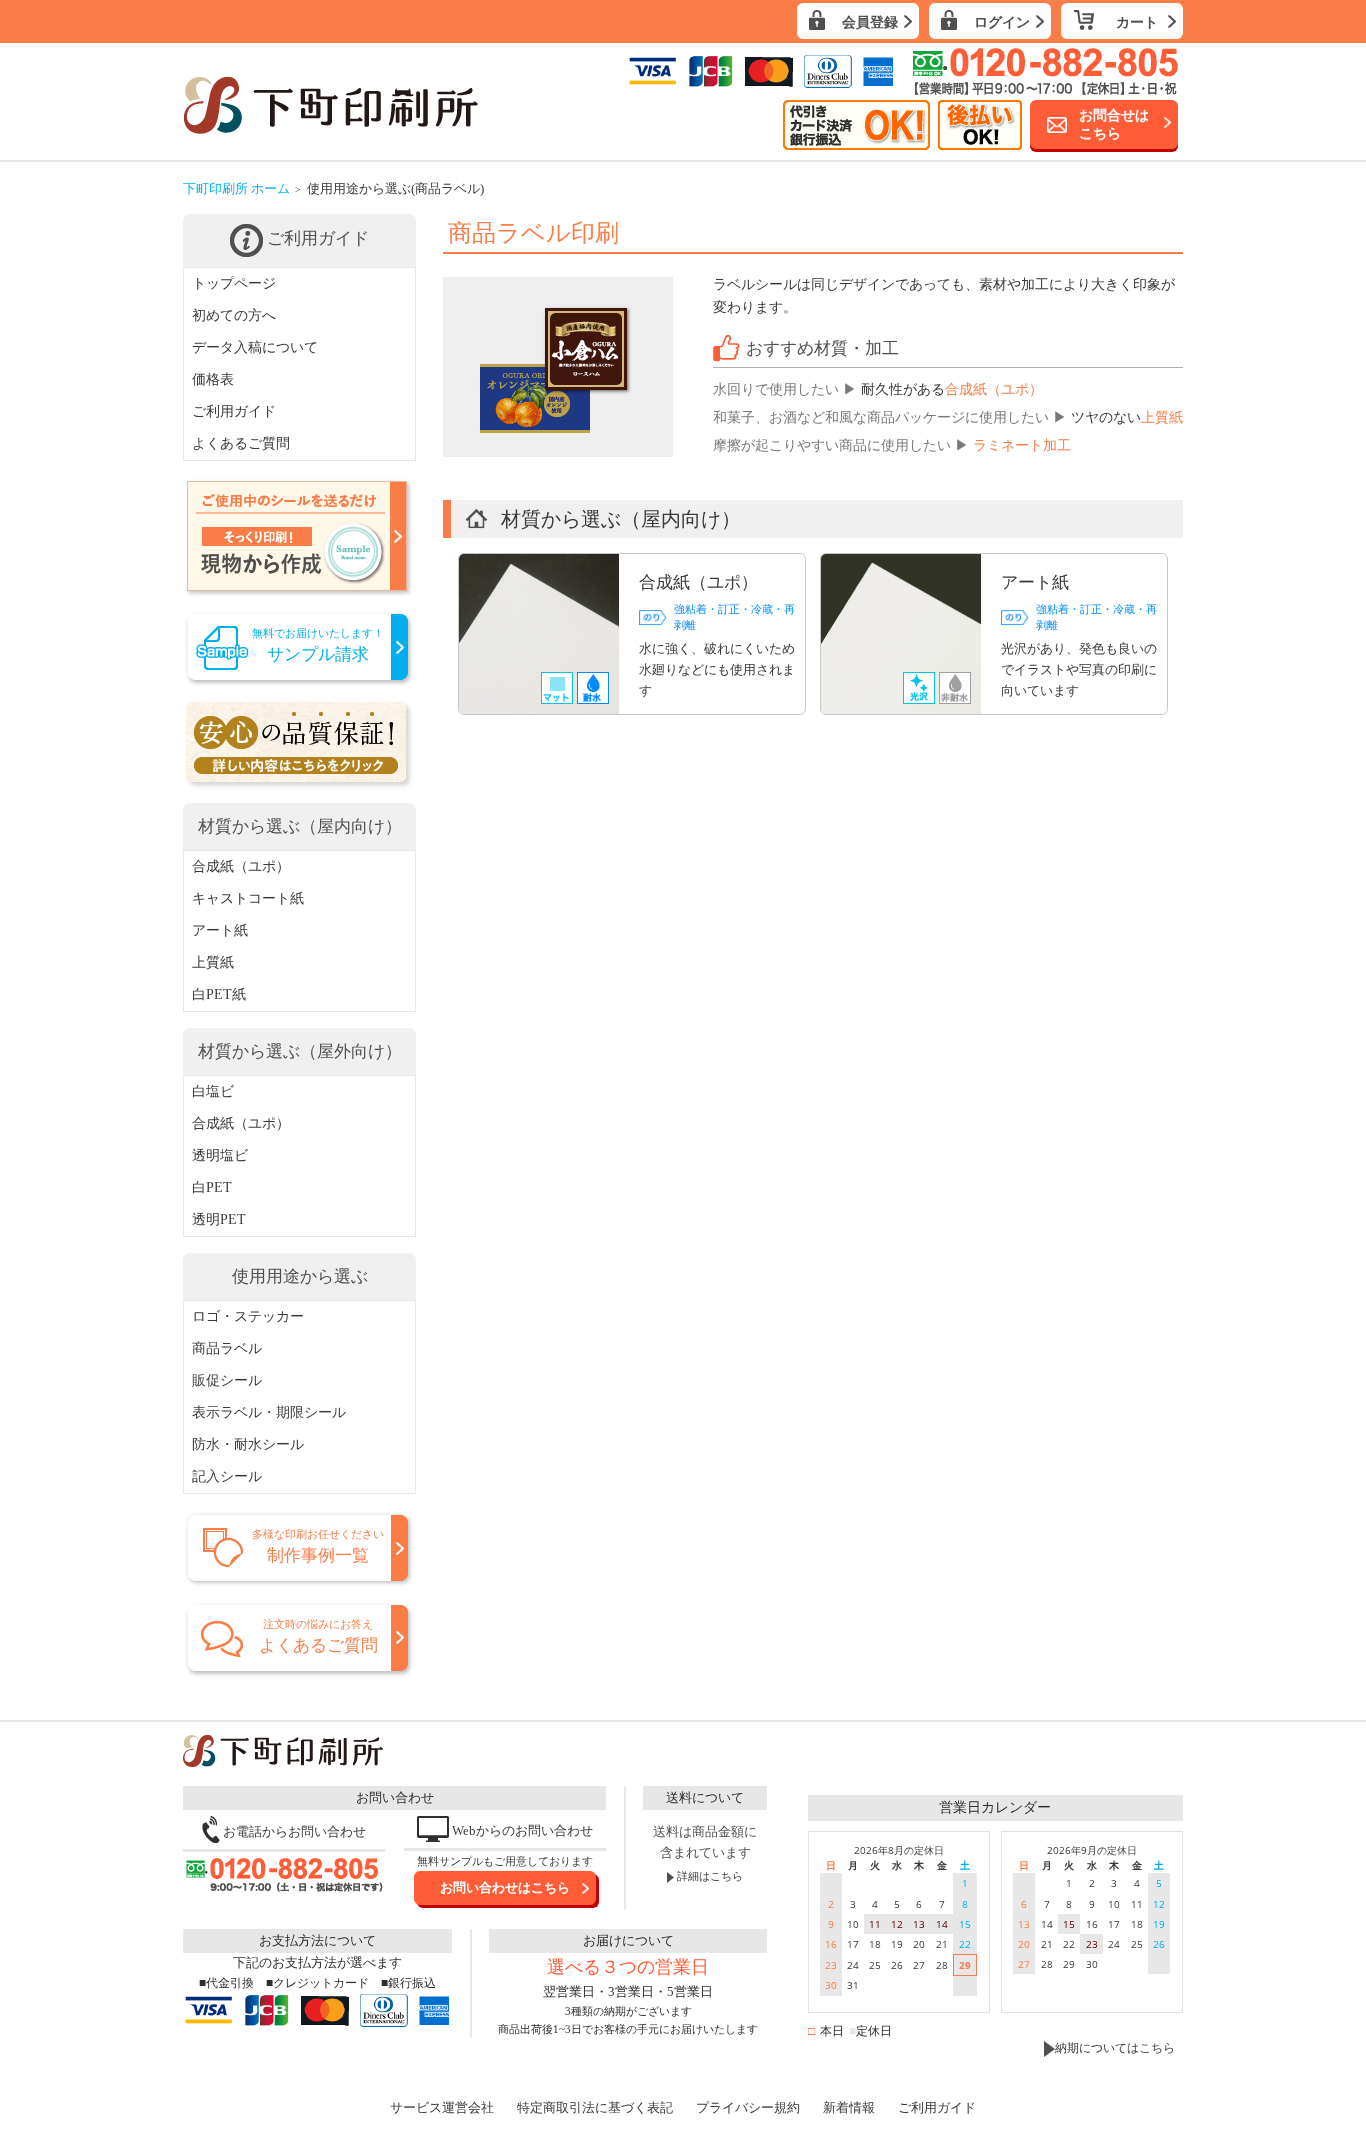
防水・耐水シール (248, 1444)
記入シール (227, 1476)
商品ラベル (227, 1348)
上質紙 (213, 962)
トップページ (234, 283)
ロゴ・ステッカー (248, 1316)
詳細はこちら (708, 1876)
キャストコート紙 (248, 898)
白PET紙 (219, 994)
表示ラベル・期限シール (269, 1412)
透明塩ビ (220, 1155)
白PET (212, 1187)
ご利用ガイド (234, 411)
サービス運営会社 (442, 2107)
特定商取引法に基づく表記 (595, 2107)
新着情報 (849, 2107)
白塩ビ (213, 1091)
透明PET (219, 1219)
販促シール (227, 1380)
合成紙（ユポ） (241, 866)
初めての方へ (234, 315)
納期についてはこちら (1115, 2048)
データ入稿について (255, 347)
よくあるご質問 (241, 443)
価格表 (213, 379)
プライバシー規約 (748, 2107)
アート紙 (220, 930)
